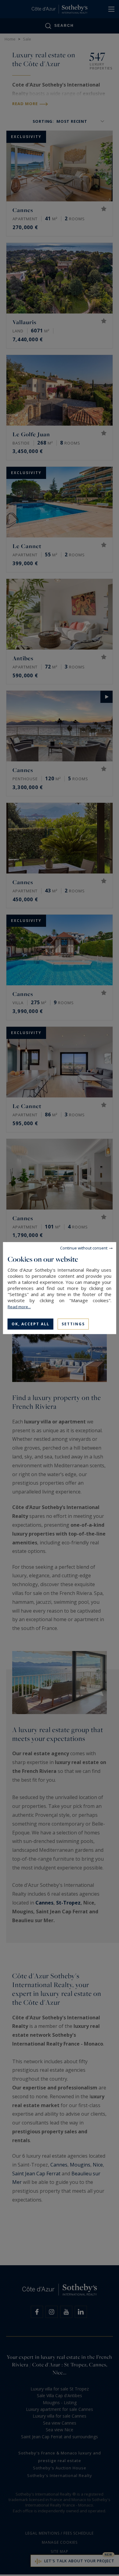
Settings (73, 1324)
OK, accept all (31, 1324)
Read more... (19, 1306)
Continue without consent (84, 1248)
